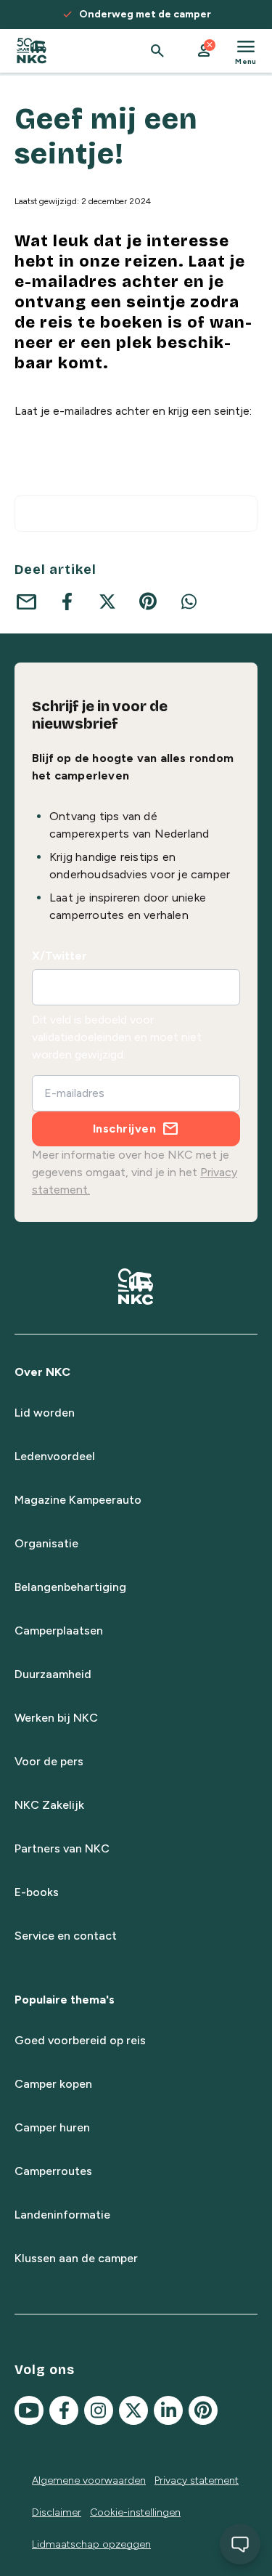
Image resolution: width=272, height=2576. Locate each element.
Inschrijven (125, 1129)
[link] (32, 51)
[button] (204, 51)
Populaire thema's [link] (65, 2000)
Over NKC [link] (42, 1372)
